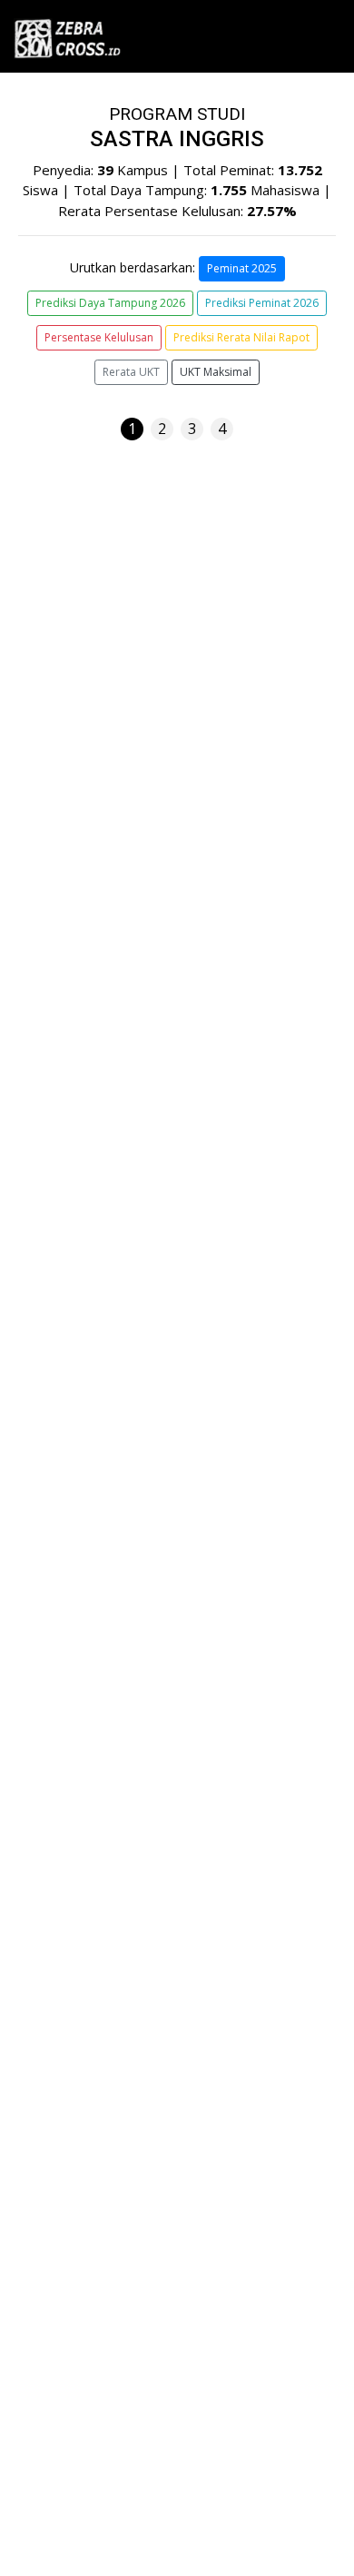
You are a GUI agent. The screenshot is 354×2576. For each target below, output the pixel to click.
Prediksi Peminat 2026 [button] (262, 303)
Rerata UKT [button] (131, 372)
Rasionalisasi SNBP (85, 1774)
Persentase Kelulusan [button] (99, 337)
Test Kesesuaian (77, 1671)
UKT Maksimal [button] (216, 372)
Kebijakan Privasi (63, 1946)
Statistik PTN (66, 1740)
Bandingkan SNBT (82, 1809)
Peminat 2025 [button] (242, 268)
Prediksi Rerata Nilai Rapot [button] (241, 337)
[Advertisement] (177, 1374)
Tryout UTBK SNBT (86, 1843)
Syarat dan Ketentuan (77, 1927)
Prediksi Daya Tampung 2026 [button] (110, 303)
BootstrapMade (213, 2539)
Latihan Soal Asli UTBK (95, 1705)
